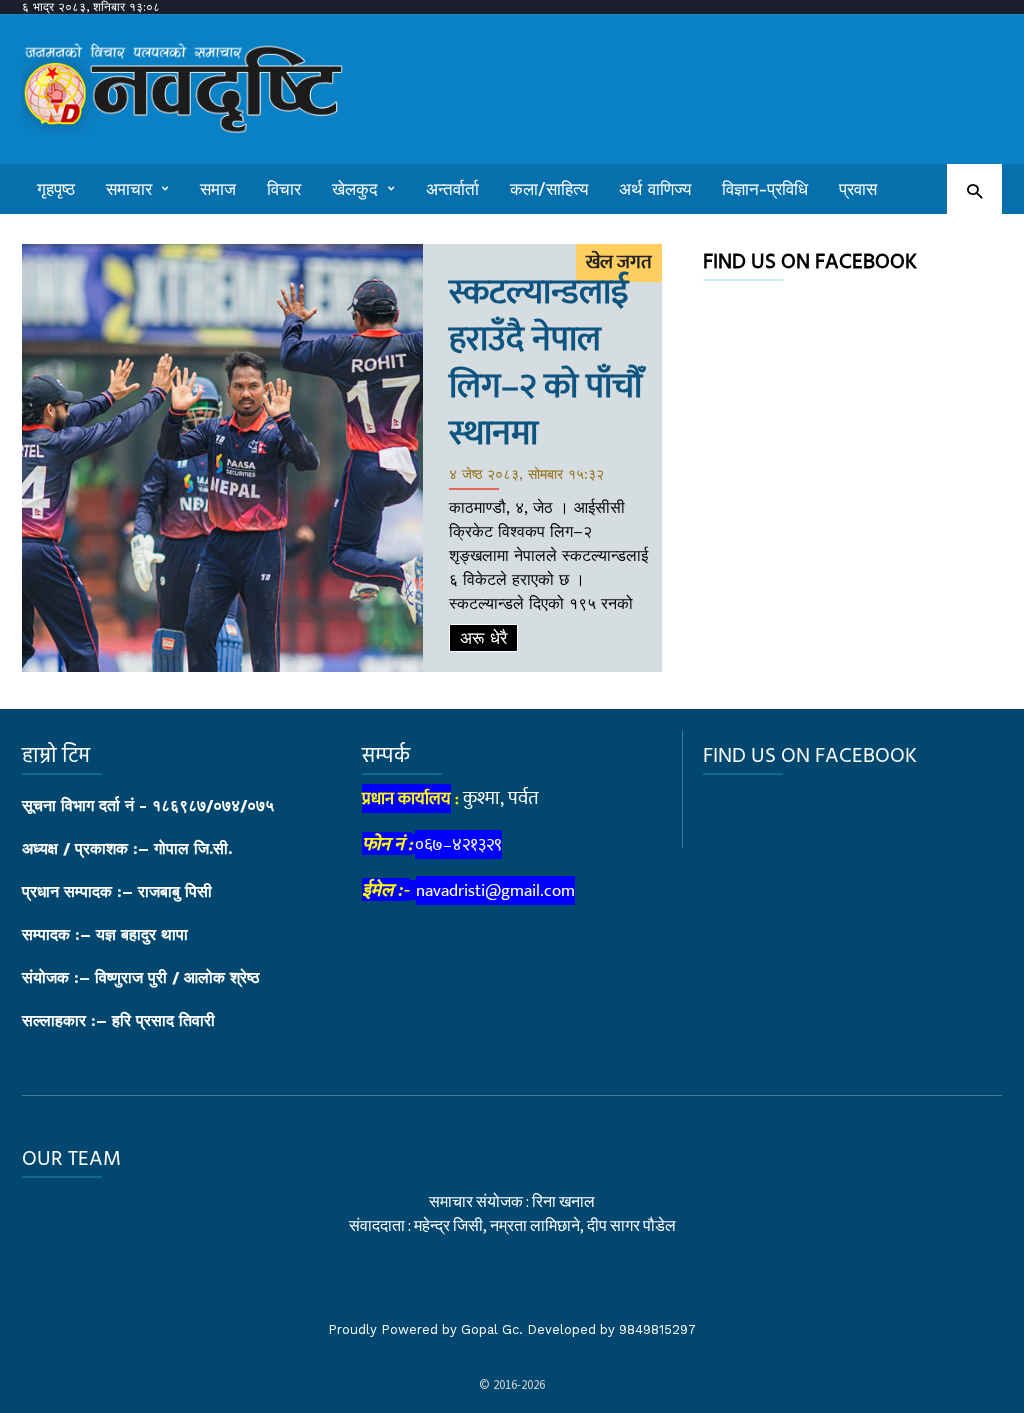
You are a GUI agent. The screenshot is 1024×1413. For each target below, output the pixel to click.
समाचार (129, 189)
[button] (974, 190)
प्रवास (858, 189)
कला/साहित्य (549, 189)
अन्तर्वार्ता (452, 189)
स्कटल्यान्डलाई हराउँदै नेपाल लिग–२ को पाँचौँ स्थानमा (545, 363)
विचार (284, 189)
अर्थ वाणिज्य (655, 189)
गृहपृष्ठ (56, 189)
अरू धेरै (483, 638)
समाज (218, 189)
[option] (342, 458)
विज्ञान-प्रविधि (765, 189)
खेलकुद (355, 189)
